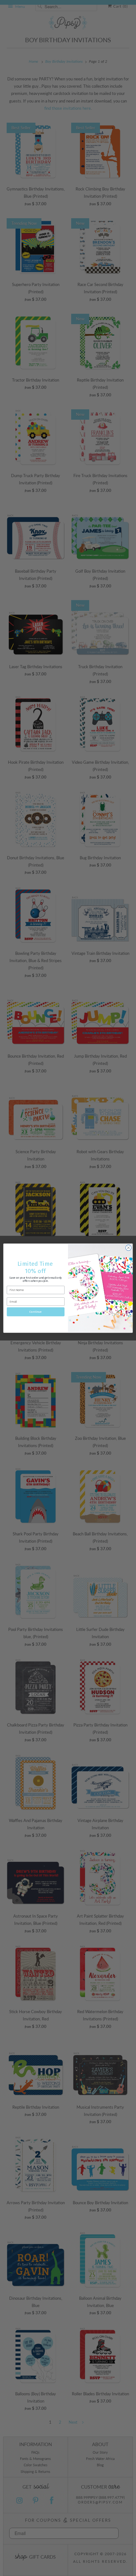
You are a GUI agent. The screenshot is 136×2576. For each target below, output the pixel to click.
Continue (36, 1312)
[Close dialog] (128, 1247)
